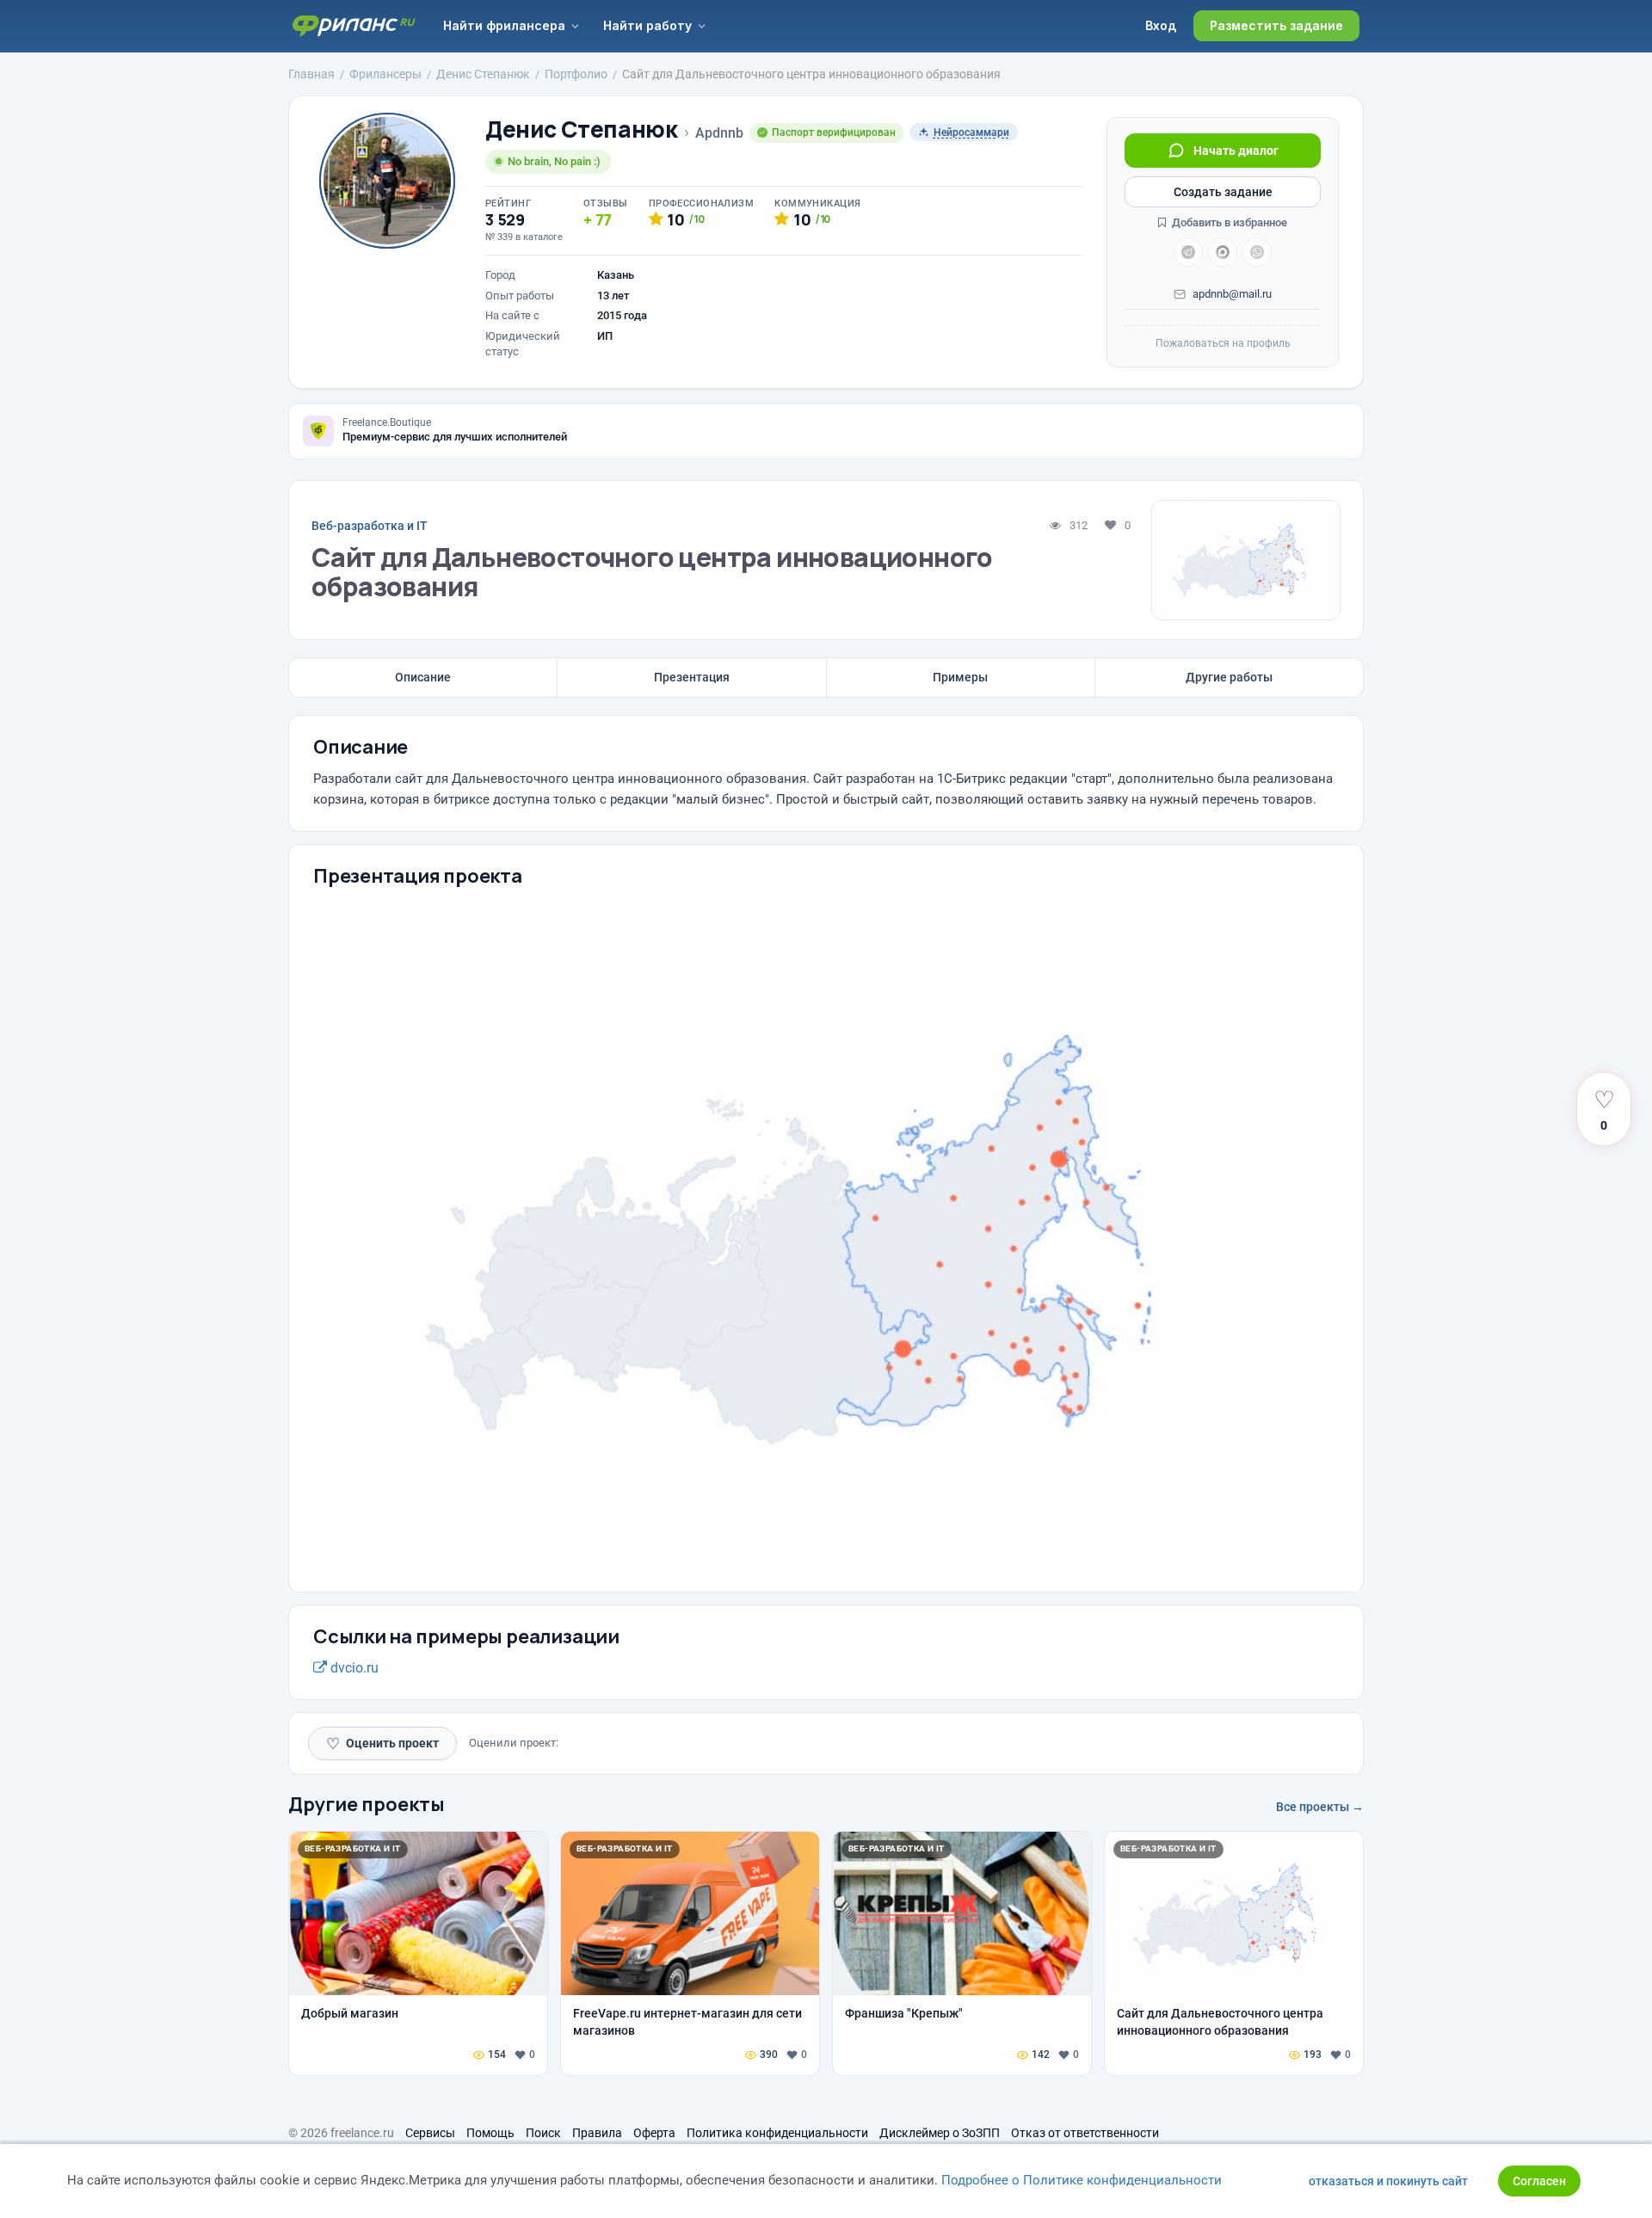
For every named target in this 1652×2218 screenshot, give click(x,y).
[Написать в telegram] (1188, 252)
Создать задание (1223, 192)
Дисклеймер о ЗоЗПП (940, 2133)
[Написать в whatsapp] (1257, 252)
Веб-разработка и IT (370, 526)
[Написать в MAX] (1223, 252)
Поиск (543, 2133)
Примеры (960, 677)
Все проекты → (1320, 1807)
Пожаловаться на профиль (1223, 343)
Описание (423, 677)
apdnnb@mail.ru (1232, 294)
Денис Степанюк (582, 129)
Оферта (654, 2133)
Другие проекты (367, 1804)
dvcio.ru (353, 1668)
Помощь (490, 2133)
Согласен (1539, 2181)
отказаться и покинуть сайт (1388, 2181)
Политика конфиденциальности (777, 2133)
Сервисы (430, 2133)
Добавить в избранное (1228, 222)
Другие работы (1229, 677)
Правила (597, 2133)
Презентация (692, 677)
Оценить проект (382, 1744)
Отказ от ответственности (1085, 2133)
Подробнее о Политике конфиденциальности (1082, 2180)
